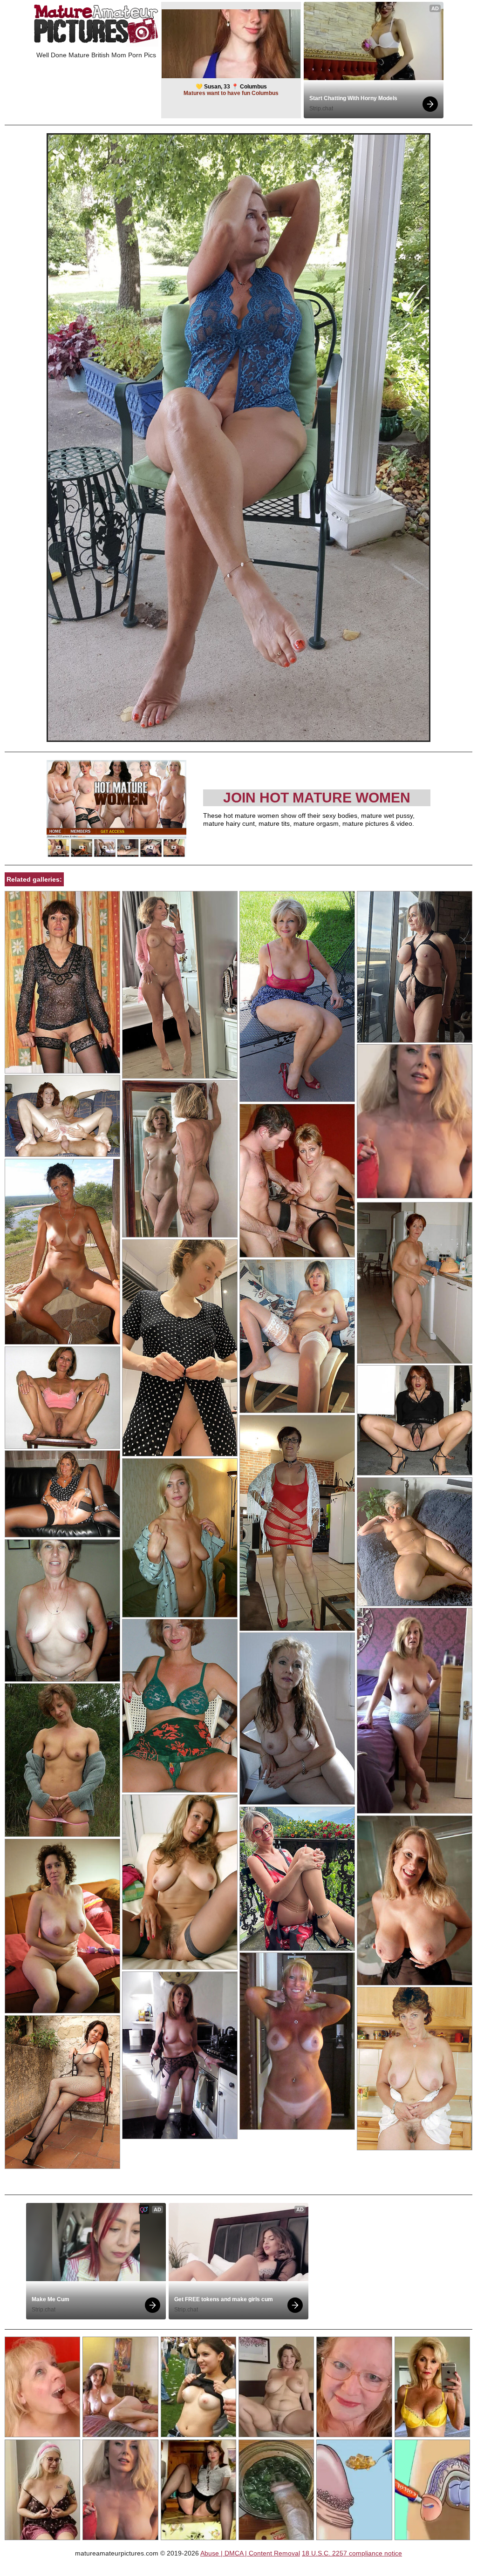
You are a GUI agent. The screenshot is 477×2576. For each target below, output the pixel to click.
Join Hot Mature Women (317, 798)
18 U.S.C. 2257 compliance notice (352, 2553)
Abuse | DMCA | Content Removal (250, 2553)
